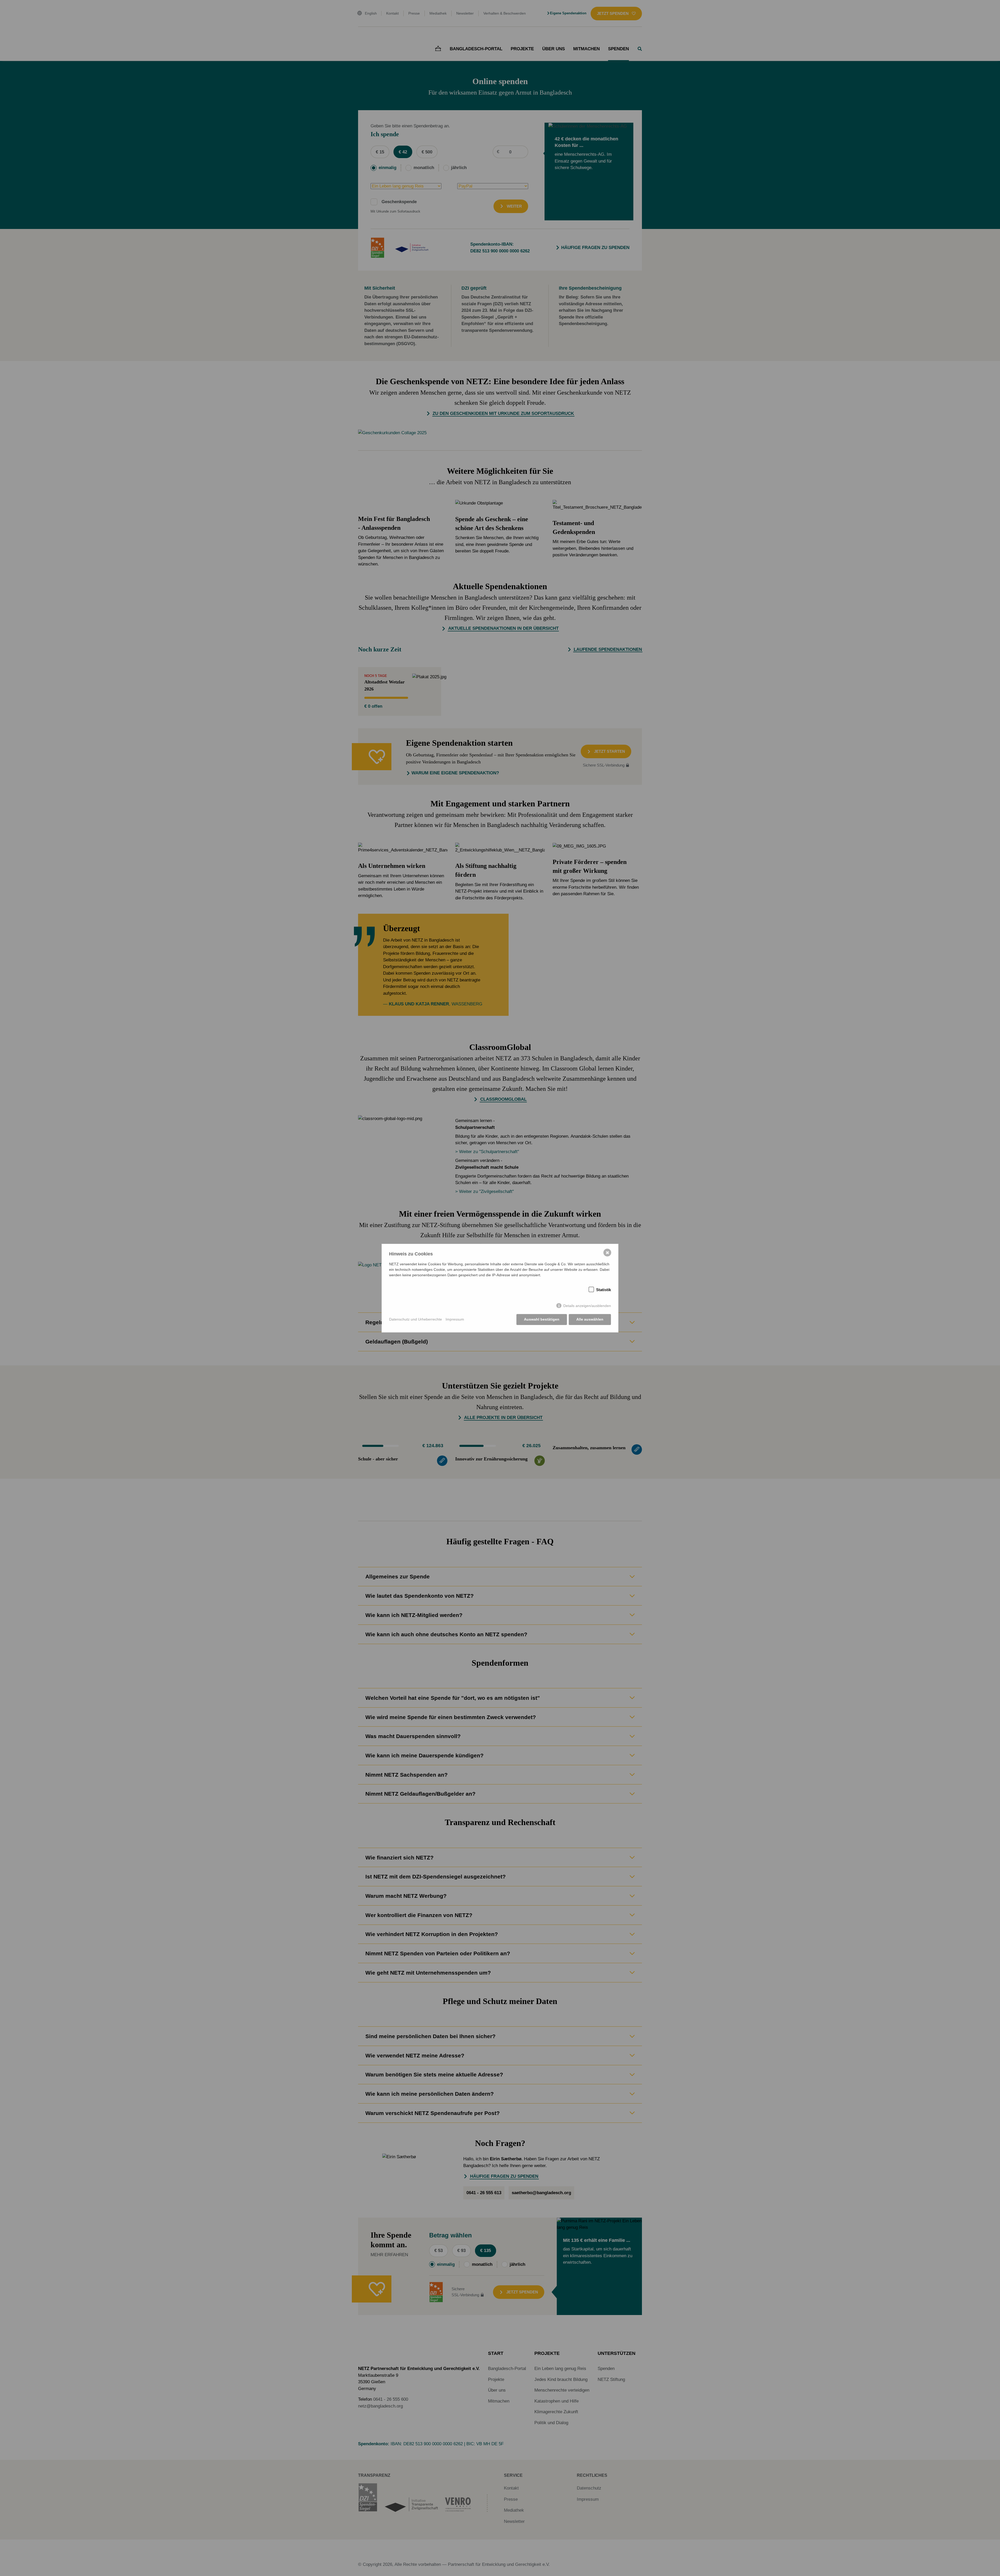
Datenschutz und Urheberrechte (415, 1319)
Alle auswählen (590, 1319)
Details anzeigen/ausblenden (587, 1306)
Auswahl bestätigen (542, 1319)
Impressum (455, 1319)
